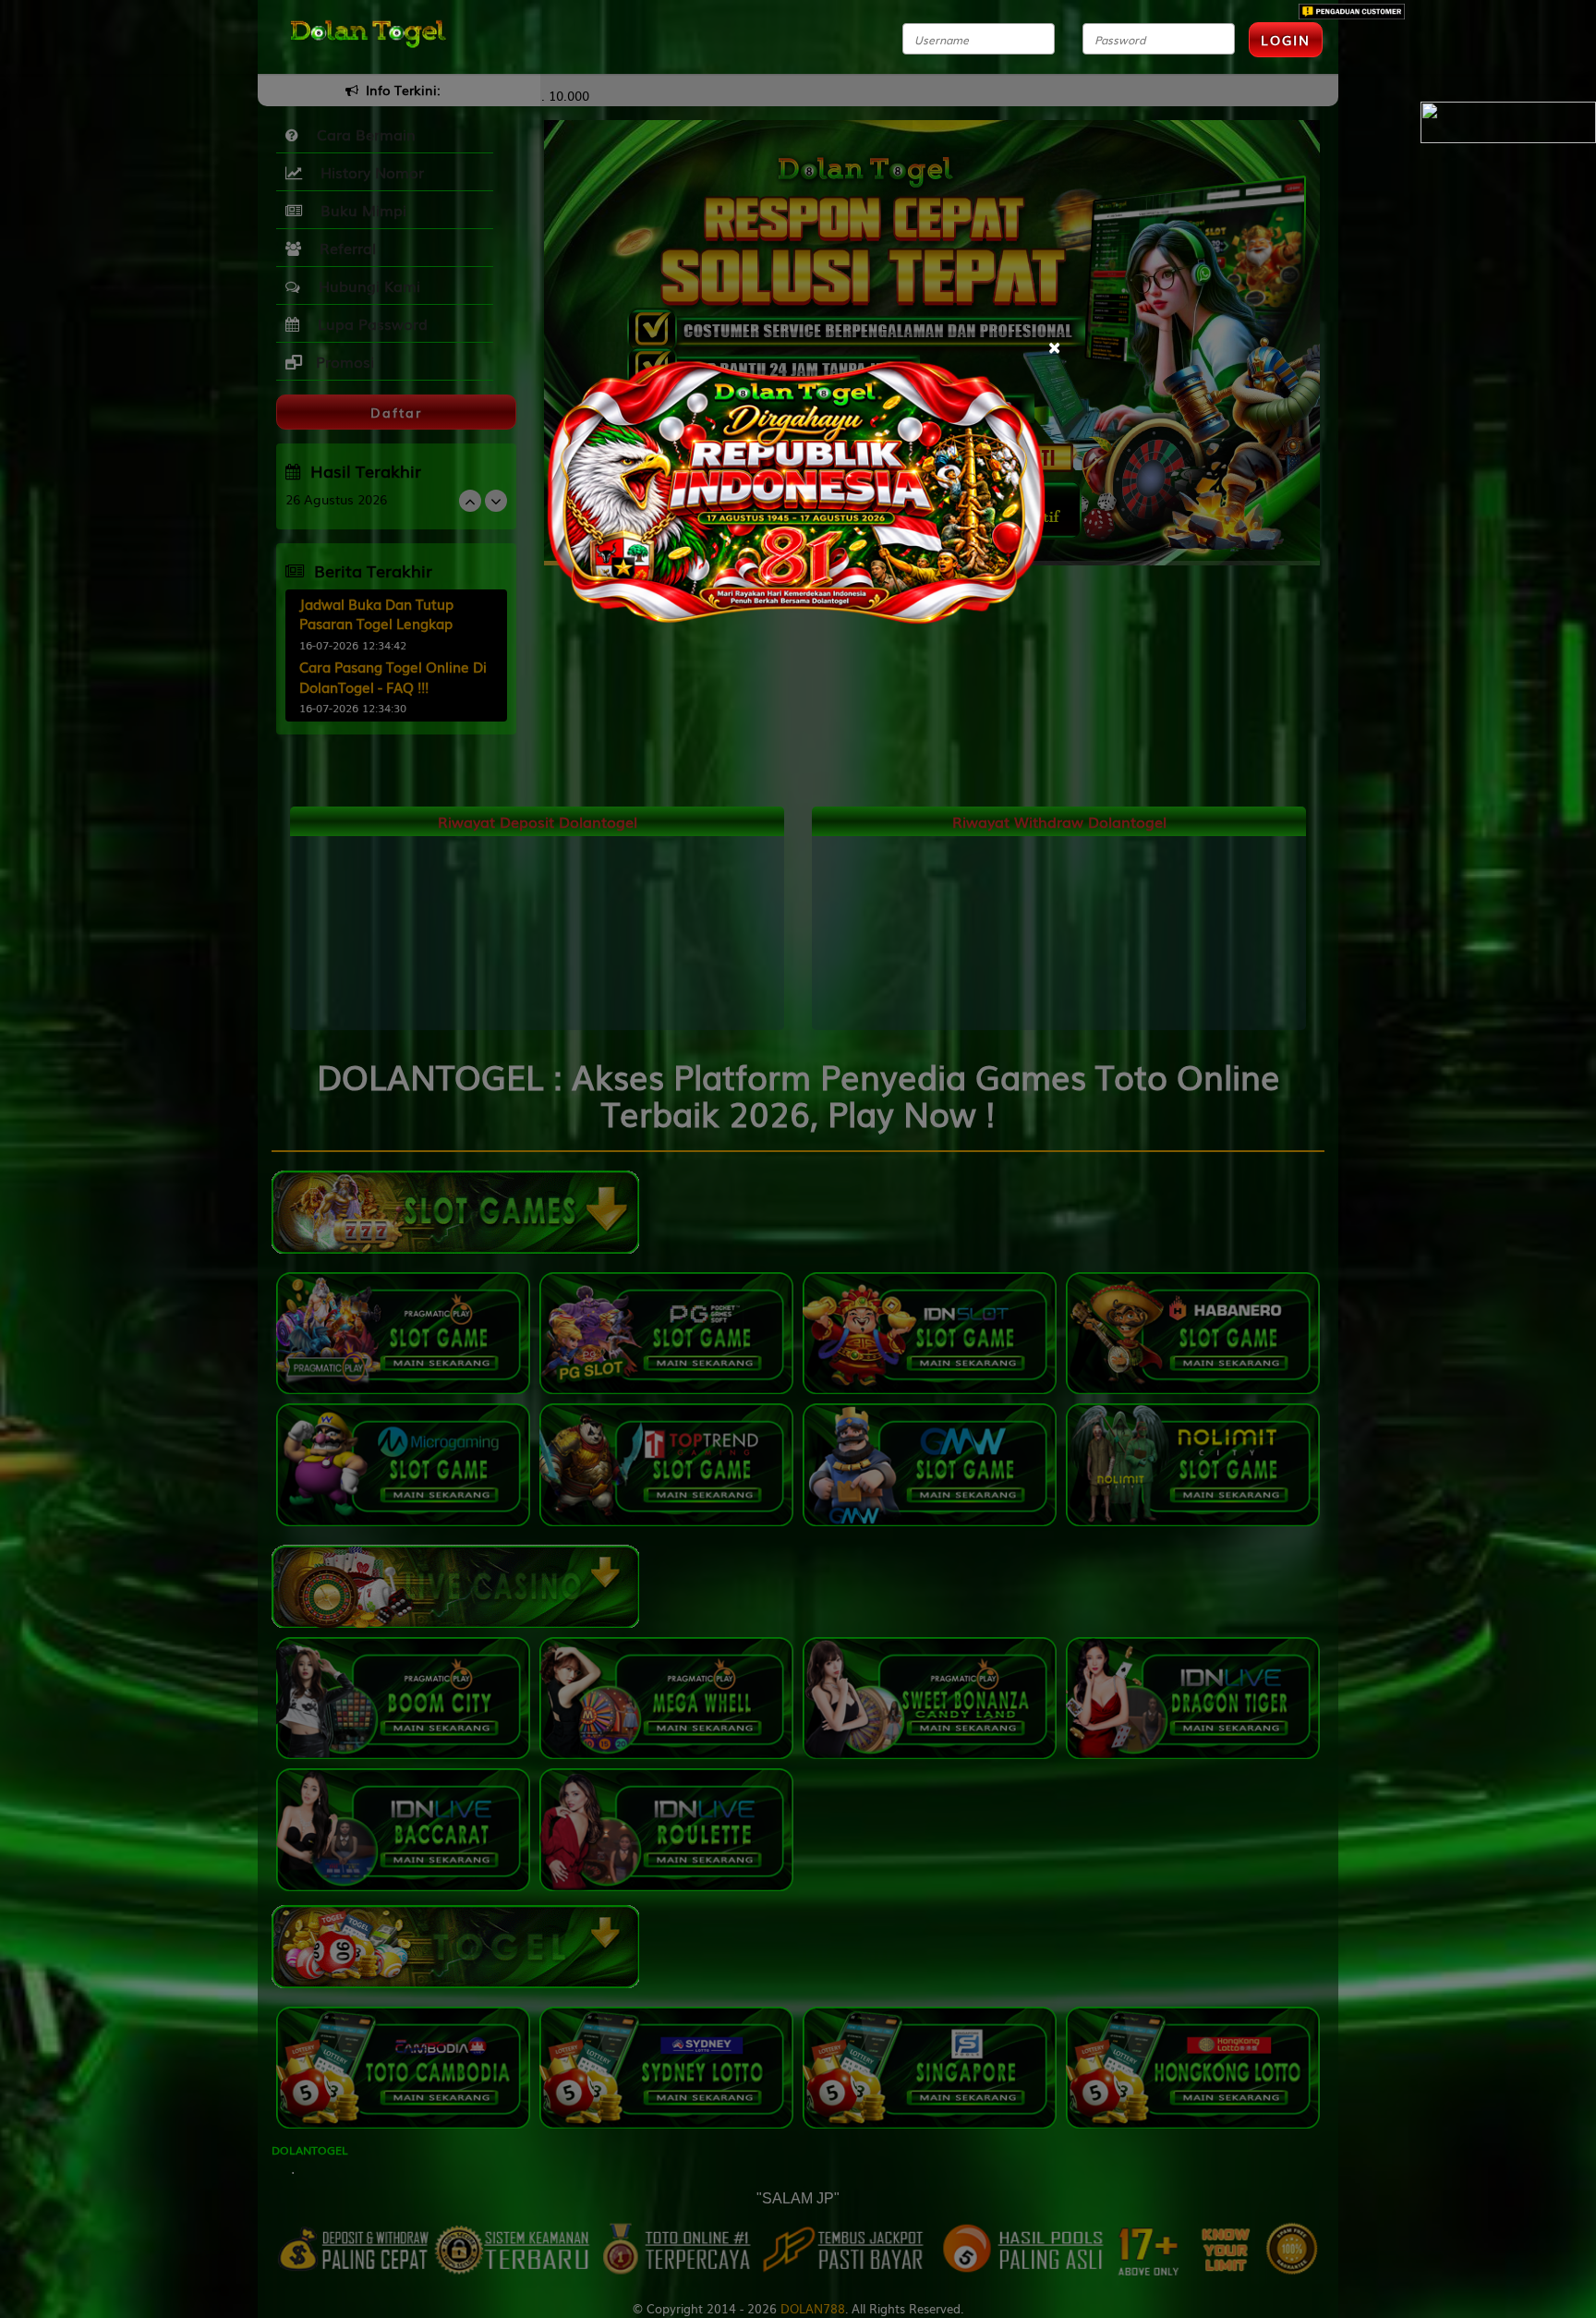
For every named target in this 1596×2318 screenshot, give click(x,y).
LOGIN (1286, 40)
